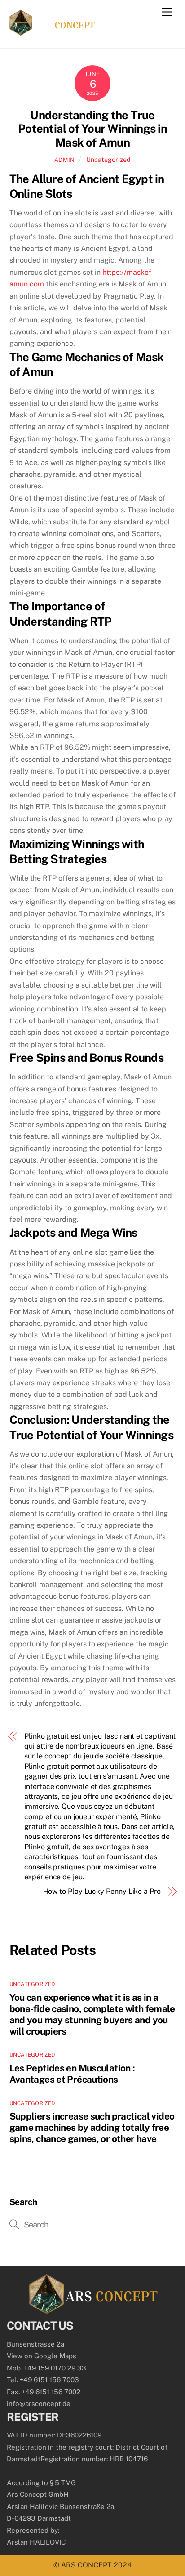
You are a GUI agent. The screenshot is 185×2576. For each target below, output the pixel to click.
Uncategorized (108, 159)
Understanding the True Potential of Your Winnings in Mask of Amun (92, 129)
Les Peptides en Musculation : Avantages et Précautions (72, 2074)
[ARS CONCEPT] (52, 32)
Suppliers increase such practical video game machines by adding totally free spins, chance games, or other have (92, 2127)
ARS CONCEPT (86, 2565)
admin (65, 160)
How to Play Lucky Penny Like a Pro (102, 1891)
